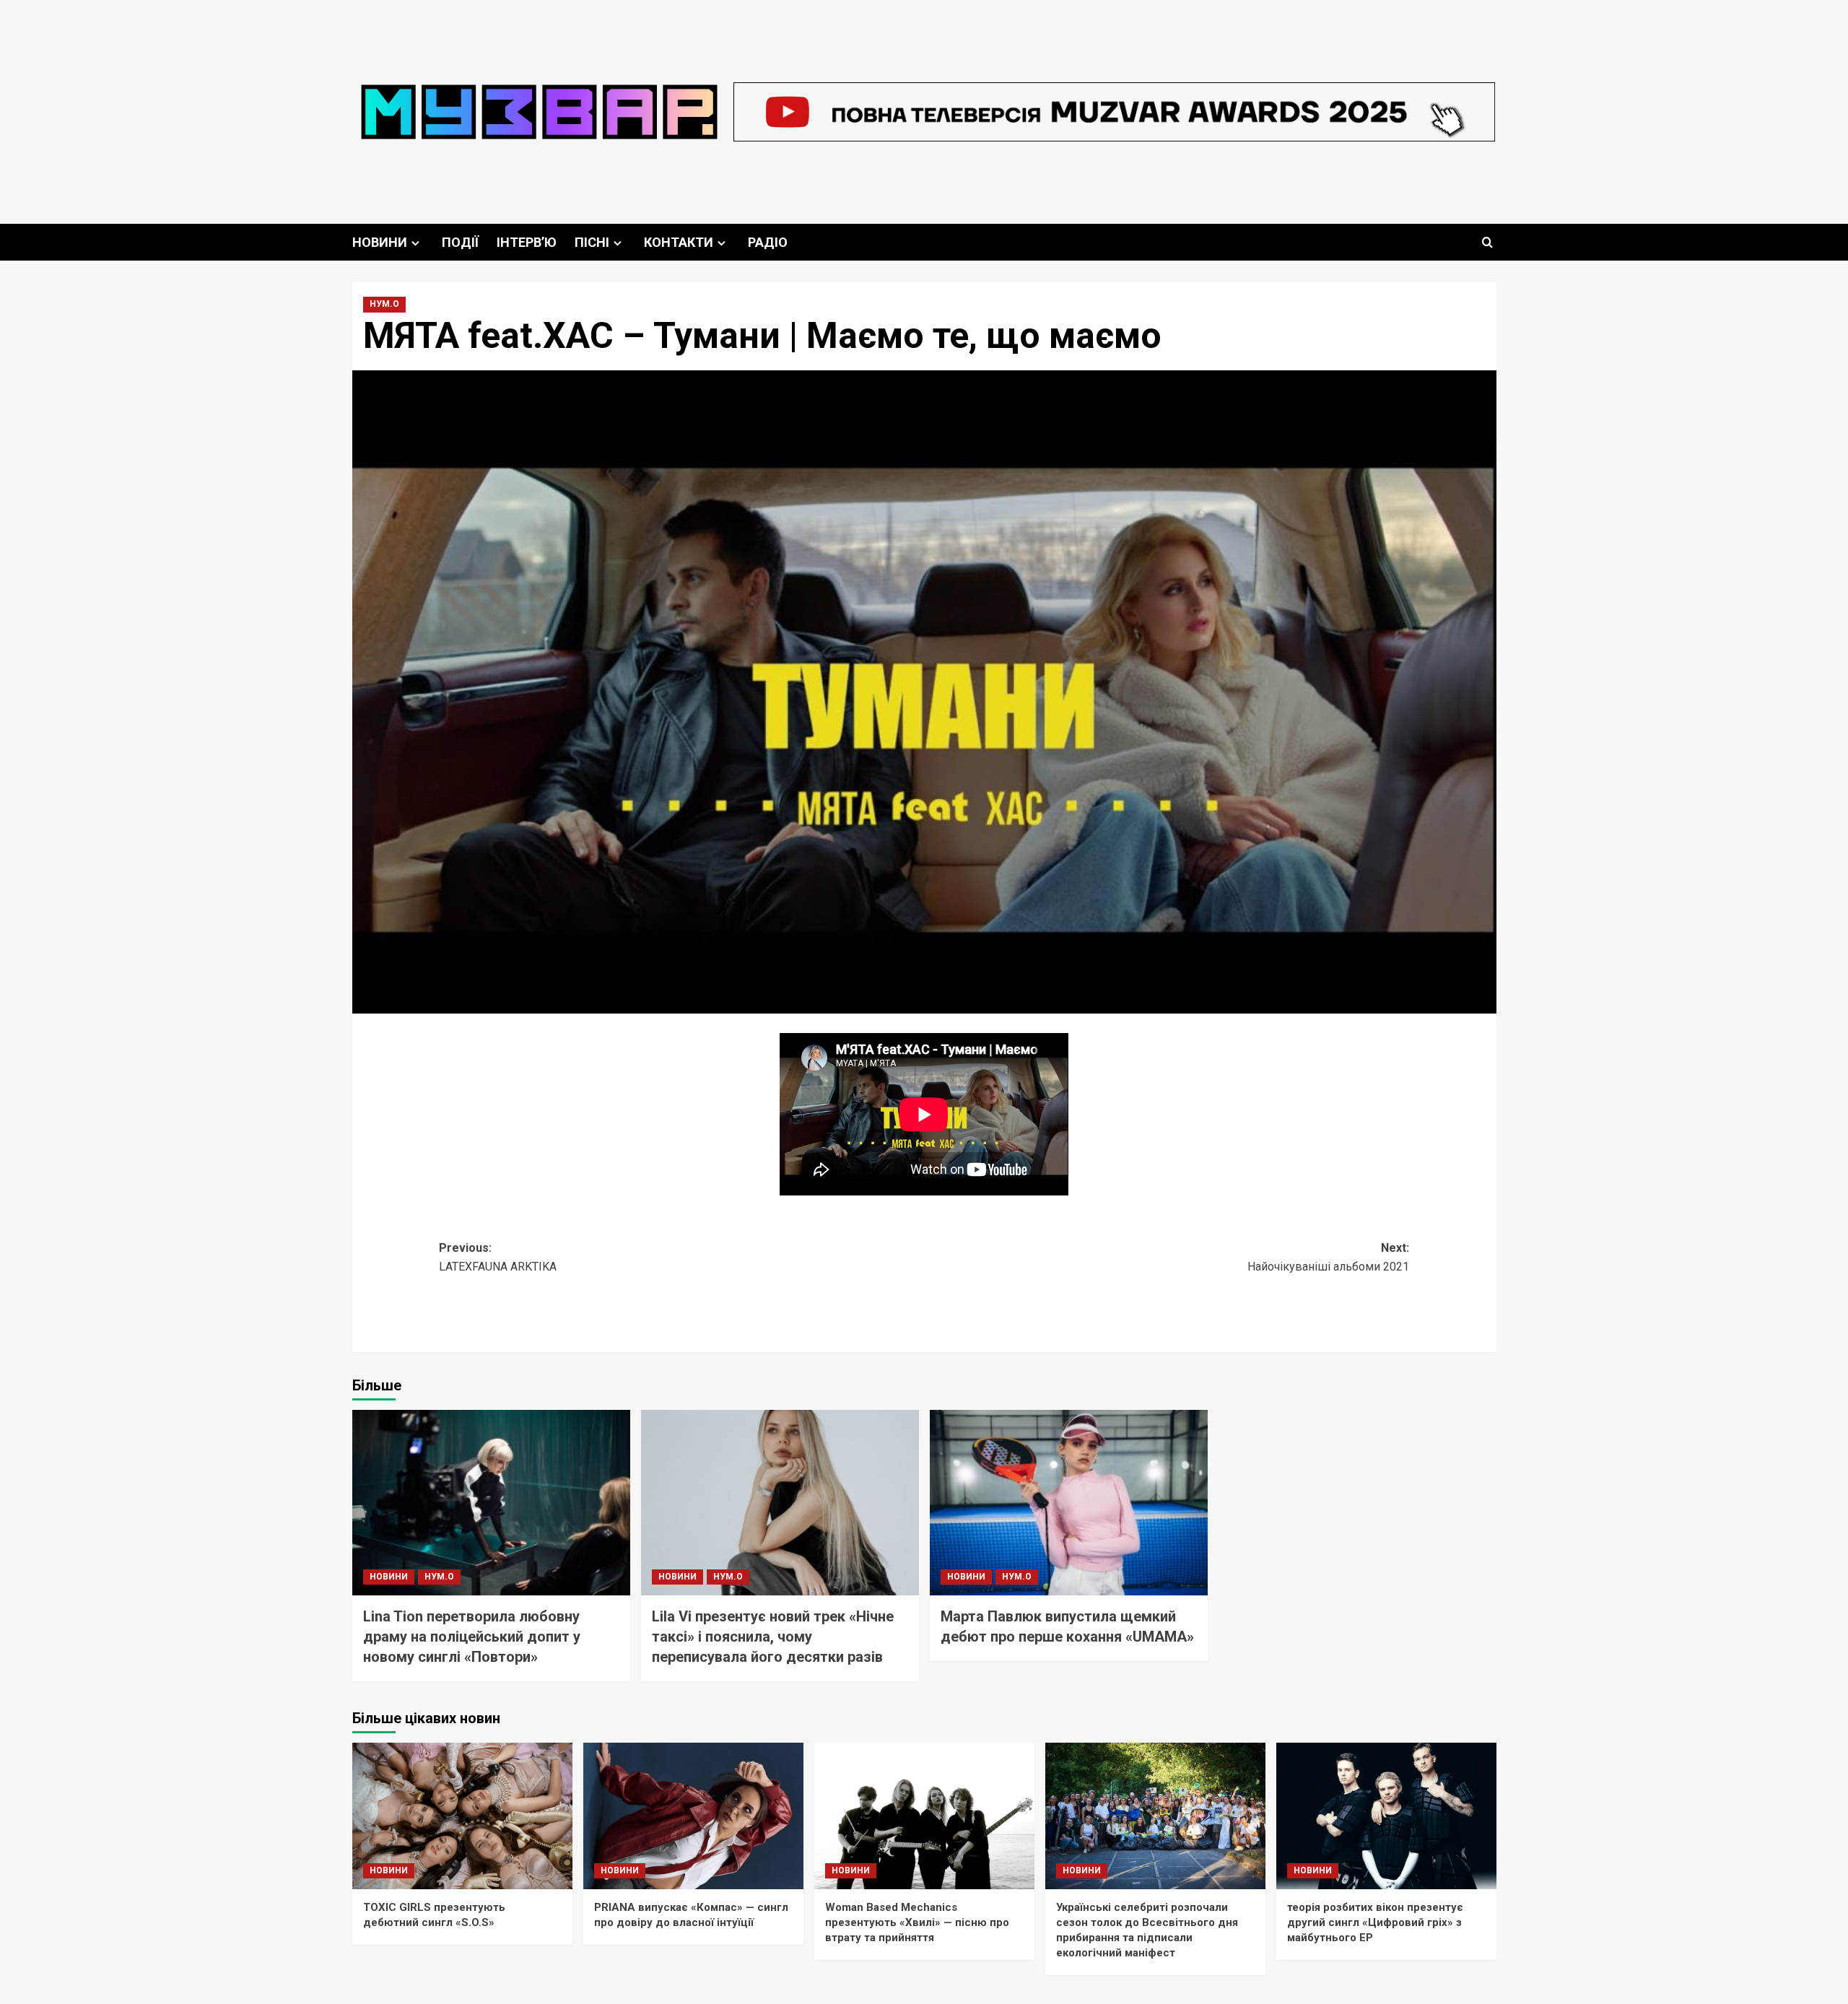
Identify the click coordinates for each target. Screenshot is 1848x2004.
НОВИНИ (380, 242)
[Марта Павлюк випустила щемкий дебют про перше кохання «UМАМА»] (1069, 1503)
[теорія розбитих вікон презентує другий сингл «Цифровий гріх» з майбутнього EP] (1386, 1816)
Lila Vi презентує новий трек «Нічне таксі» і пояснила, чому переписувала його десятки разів (773, 1637)
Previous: (498, 1257)
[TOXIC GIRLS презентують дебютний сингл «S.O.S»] (462, 1816)
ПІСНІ (592, 242)
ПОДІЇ (460, 242)
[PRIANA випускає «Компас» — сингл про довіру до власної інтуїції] (693, 1816)
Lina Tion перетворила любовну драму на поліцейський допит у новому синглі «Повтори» (472, 1637)
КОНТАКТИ (679, 242)
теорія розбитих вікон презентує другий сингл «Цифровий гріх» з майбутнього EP (1375, 1922)
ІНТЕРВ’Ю (527, 242)
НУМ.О (384, 304)
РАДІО (768, 242)
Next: (1328, 1257)
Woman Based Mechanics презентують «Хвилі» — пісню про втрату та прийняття (917, 1922)
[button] (1487, 242)
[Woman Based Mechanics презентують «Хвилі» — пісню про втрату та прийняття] (924, 1816)
